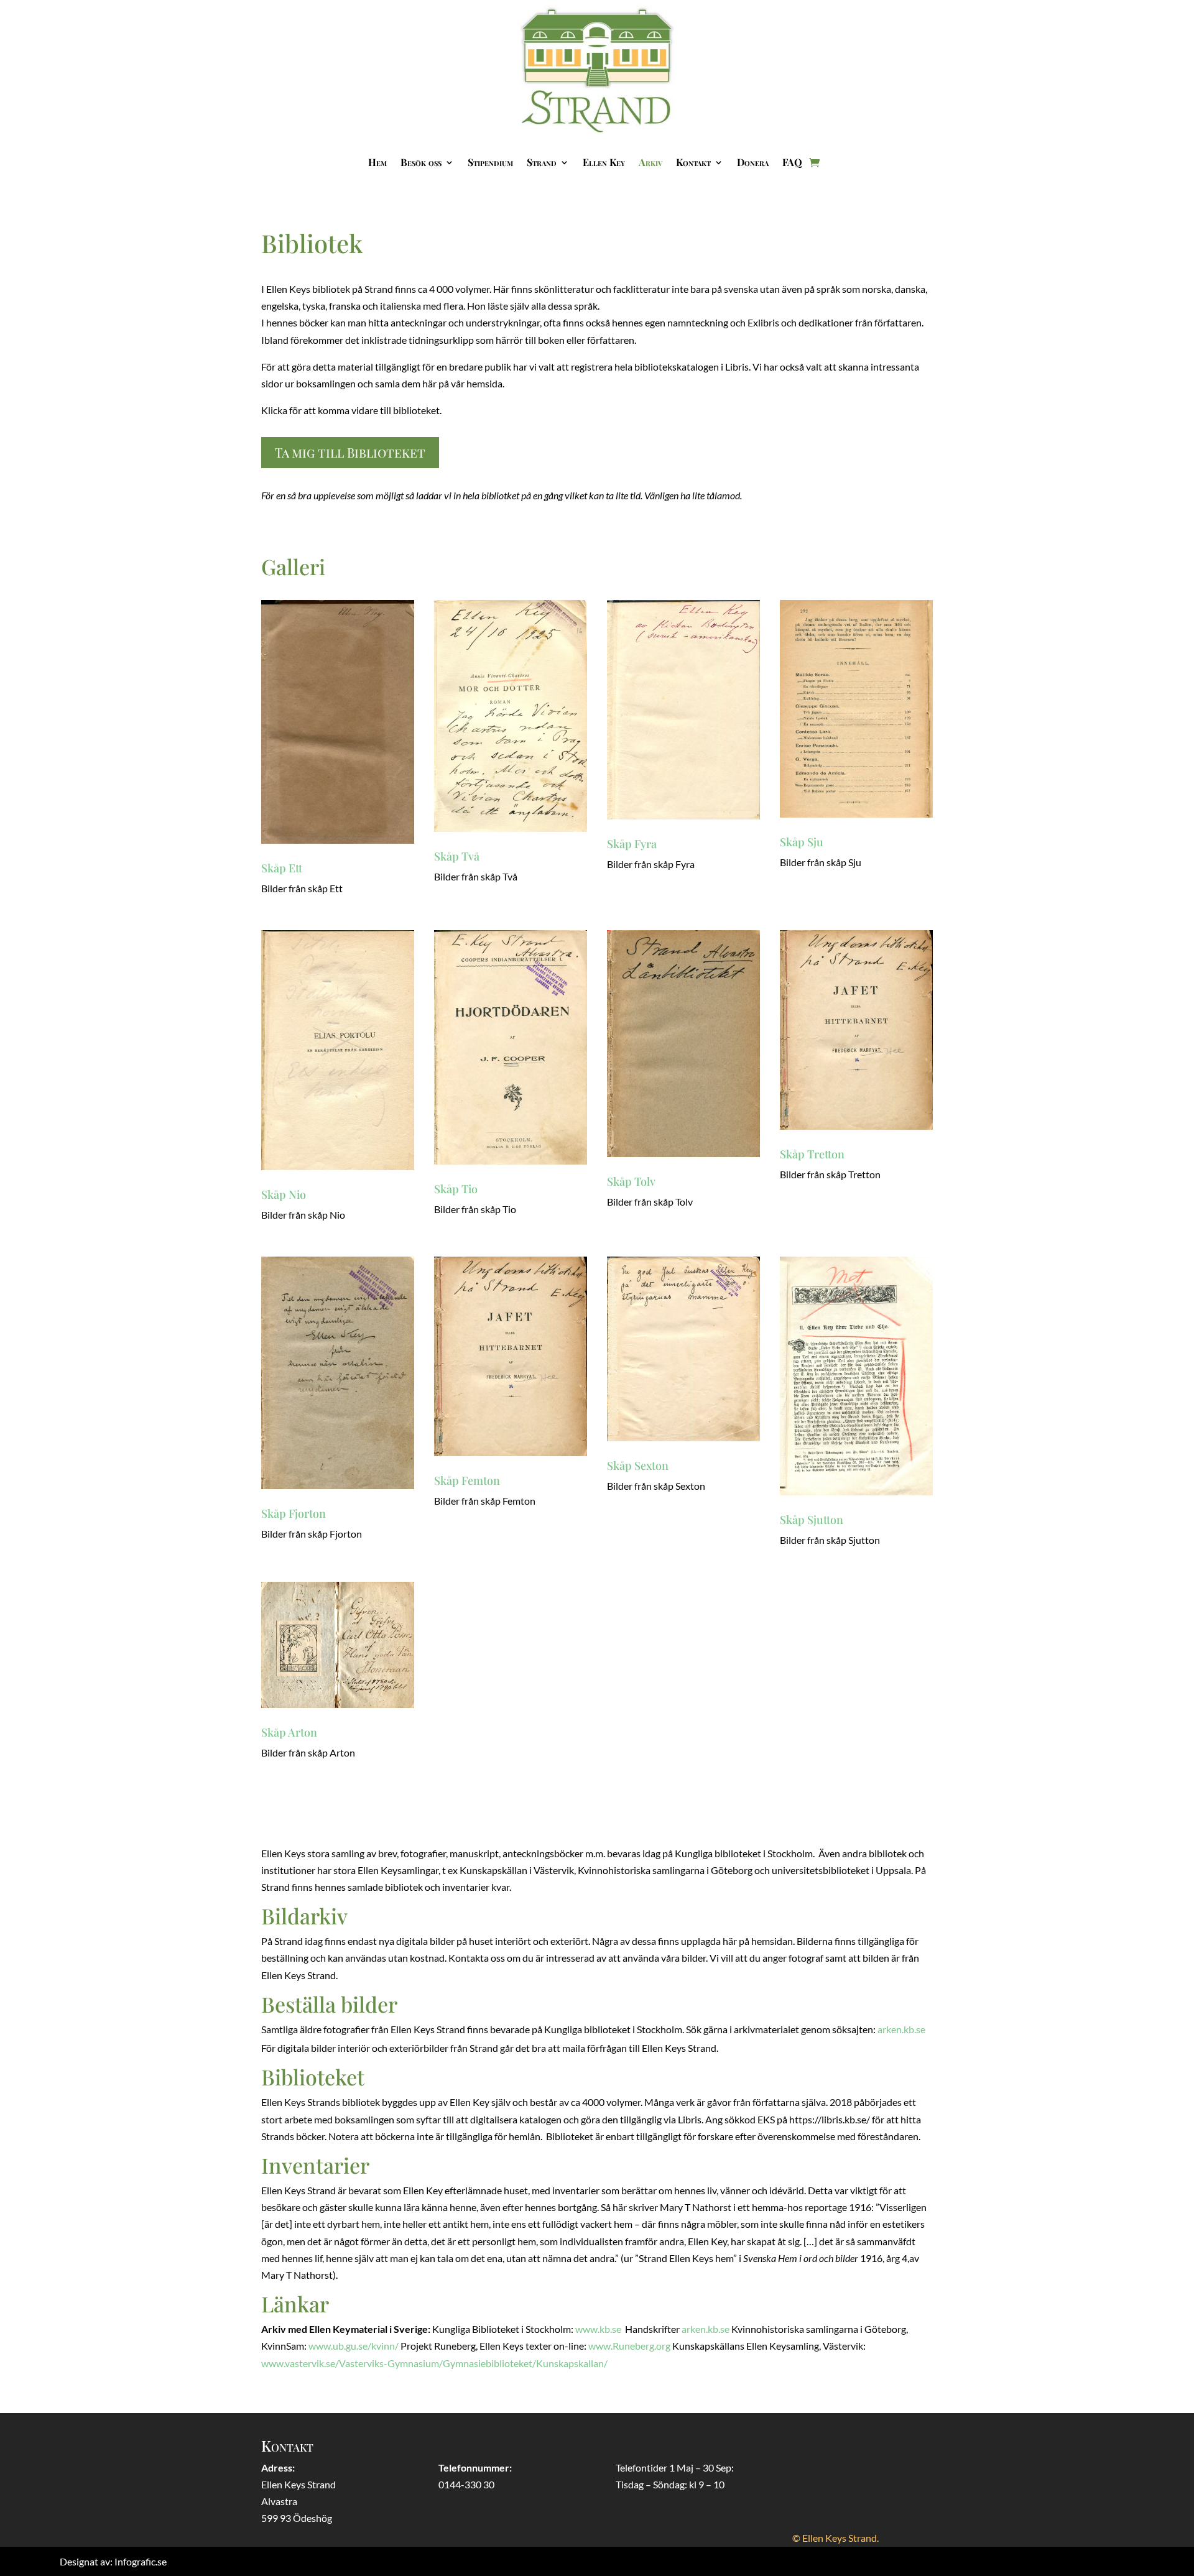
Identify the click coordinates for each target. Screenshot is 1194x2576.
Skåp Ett (282, 868)
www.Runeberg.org (629, 2346)
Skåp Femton (467, 1480)
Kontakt (693, 162)
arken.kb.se (901, 2029)
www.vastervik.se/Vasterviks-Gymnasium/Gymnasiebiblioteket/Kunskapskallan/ (434, 2363)
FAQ (792, 162)
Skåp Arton (289, 1732)
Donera (753, 162)
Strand (542, 162)
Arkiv (650, 162)
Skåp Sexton (638, 1466)
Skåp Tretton (812, 1154)
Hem (377, 162)
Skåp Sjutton (812, 1520)
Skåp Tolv (631, 1181)
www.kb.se (598, 2329)
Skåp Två (457, 856)
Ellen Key (604, 162)
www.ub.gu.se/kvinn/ (354, 2346)
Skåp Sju (802, 842)
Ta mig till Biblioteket (350, 452)
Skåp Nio (284, 1194)
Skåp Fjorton (294, 1513)
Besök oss (421, 162)
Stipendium (490, 162)
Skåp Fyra (632, 844)
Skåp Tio (456, 1189)
